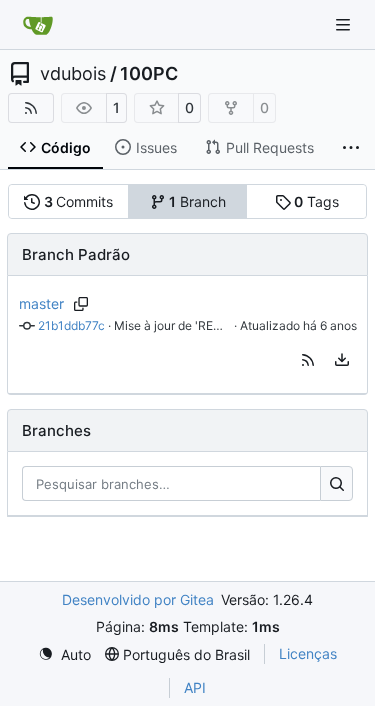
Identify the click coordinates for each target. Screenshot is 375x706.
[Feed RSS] (31, 108)
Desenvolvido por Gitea (138, 599)
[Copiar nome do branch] (81, 304)
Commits (79, 201)
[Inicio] (38, 25)
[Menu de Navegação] (345, 24)
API (195, 687)
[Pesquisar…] (336, 484)
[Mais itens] (351, 148)
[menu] (342, 360)
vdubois (73, 74)
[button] (308, 360)
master (41, 303)
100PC (149, 74)
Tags (316, 201)
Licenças (308, 653)
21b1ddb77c (71, 325)
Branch (197, 201)
